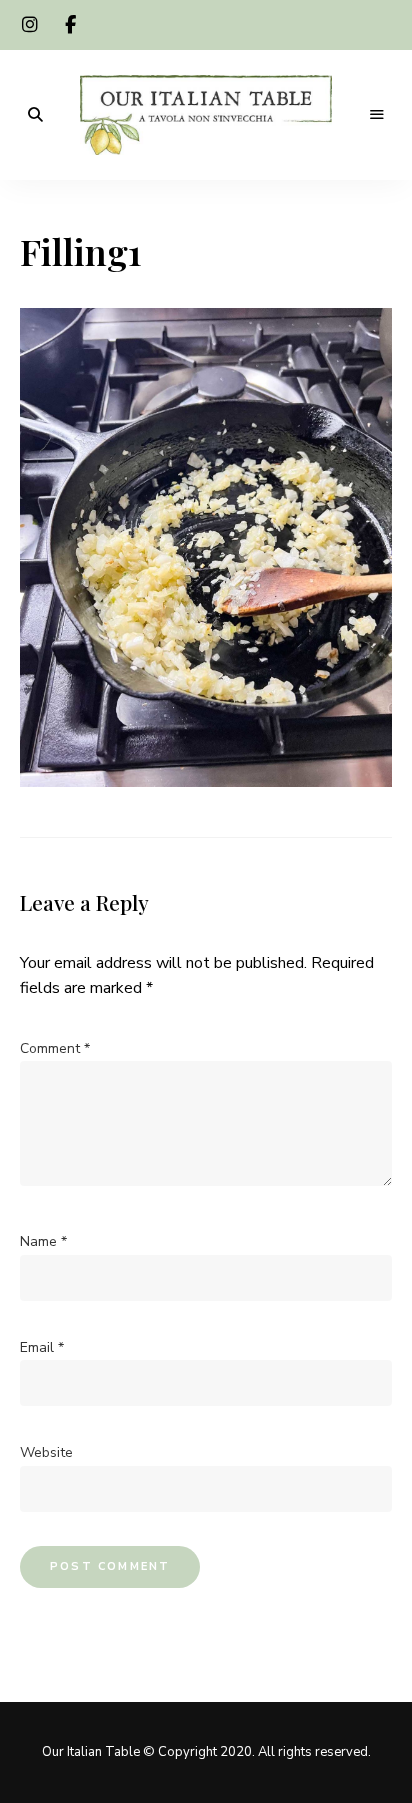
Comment (55, 1048)
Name (43, 1241)
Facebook (70, 25)
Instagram (30, 25)
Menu (377, 115)
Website (46, 1452)
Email (42, 1347)
